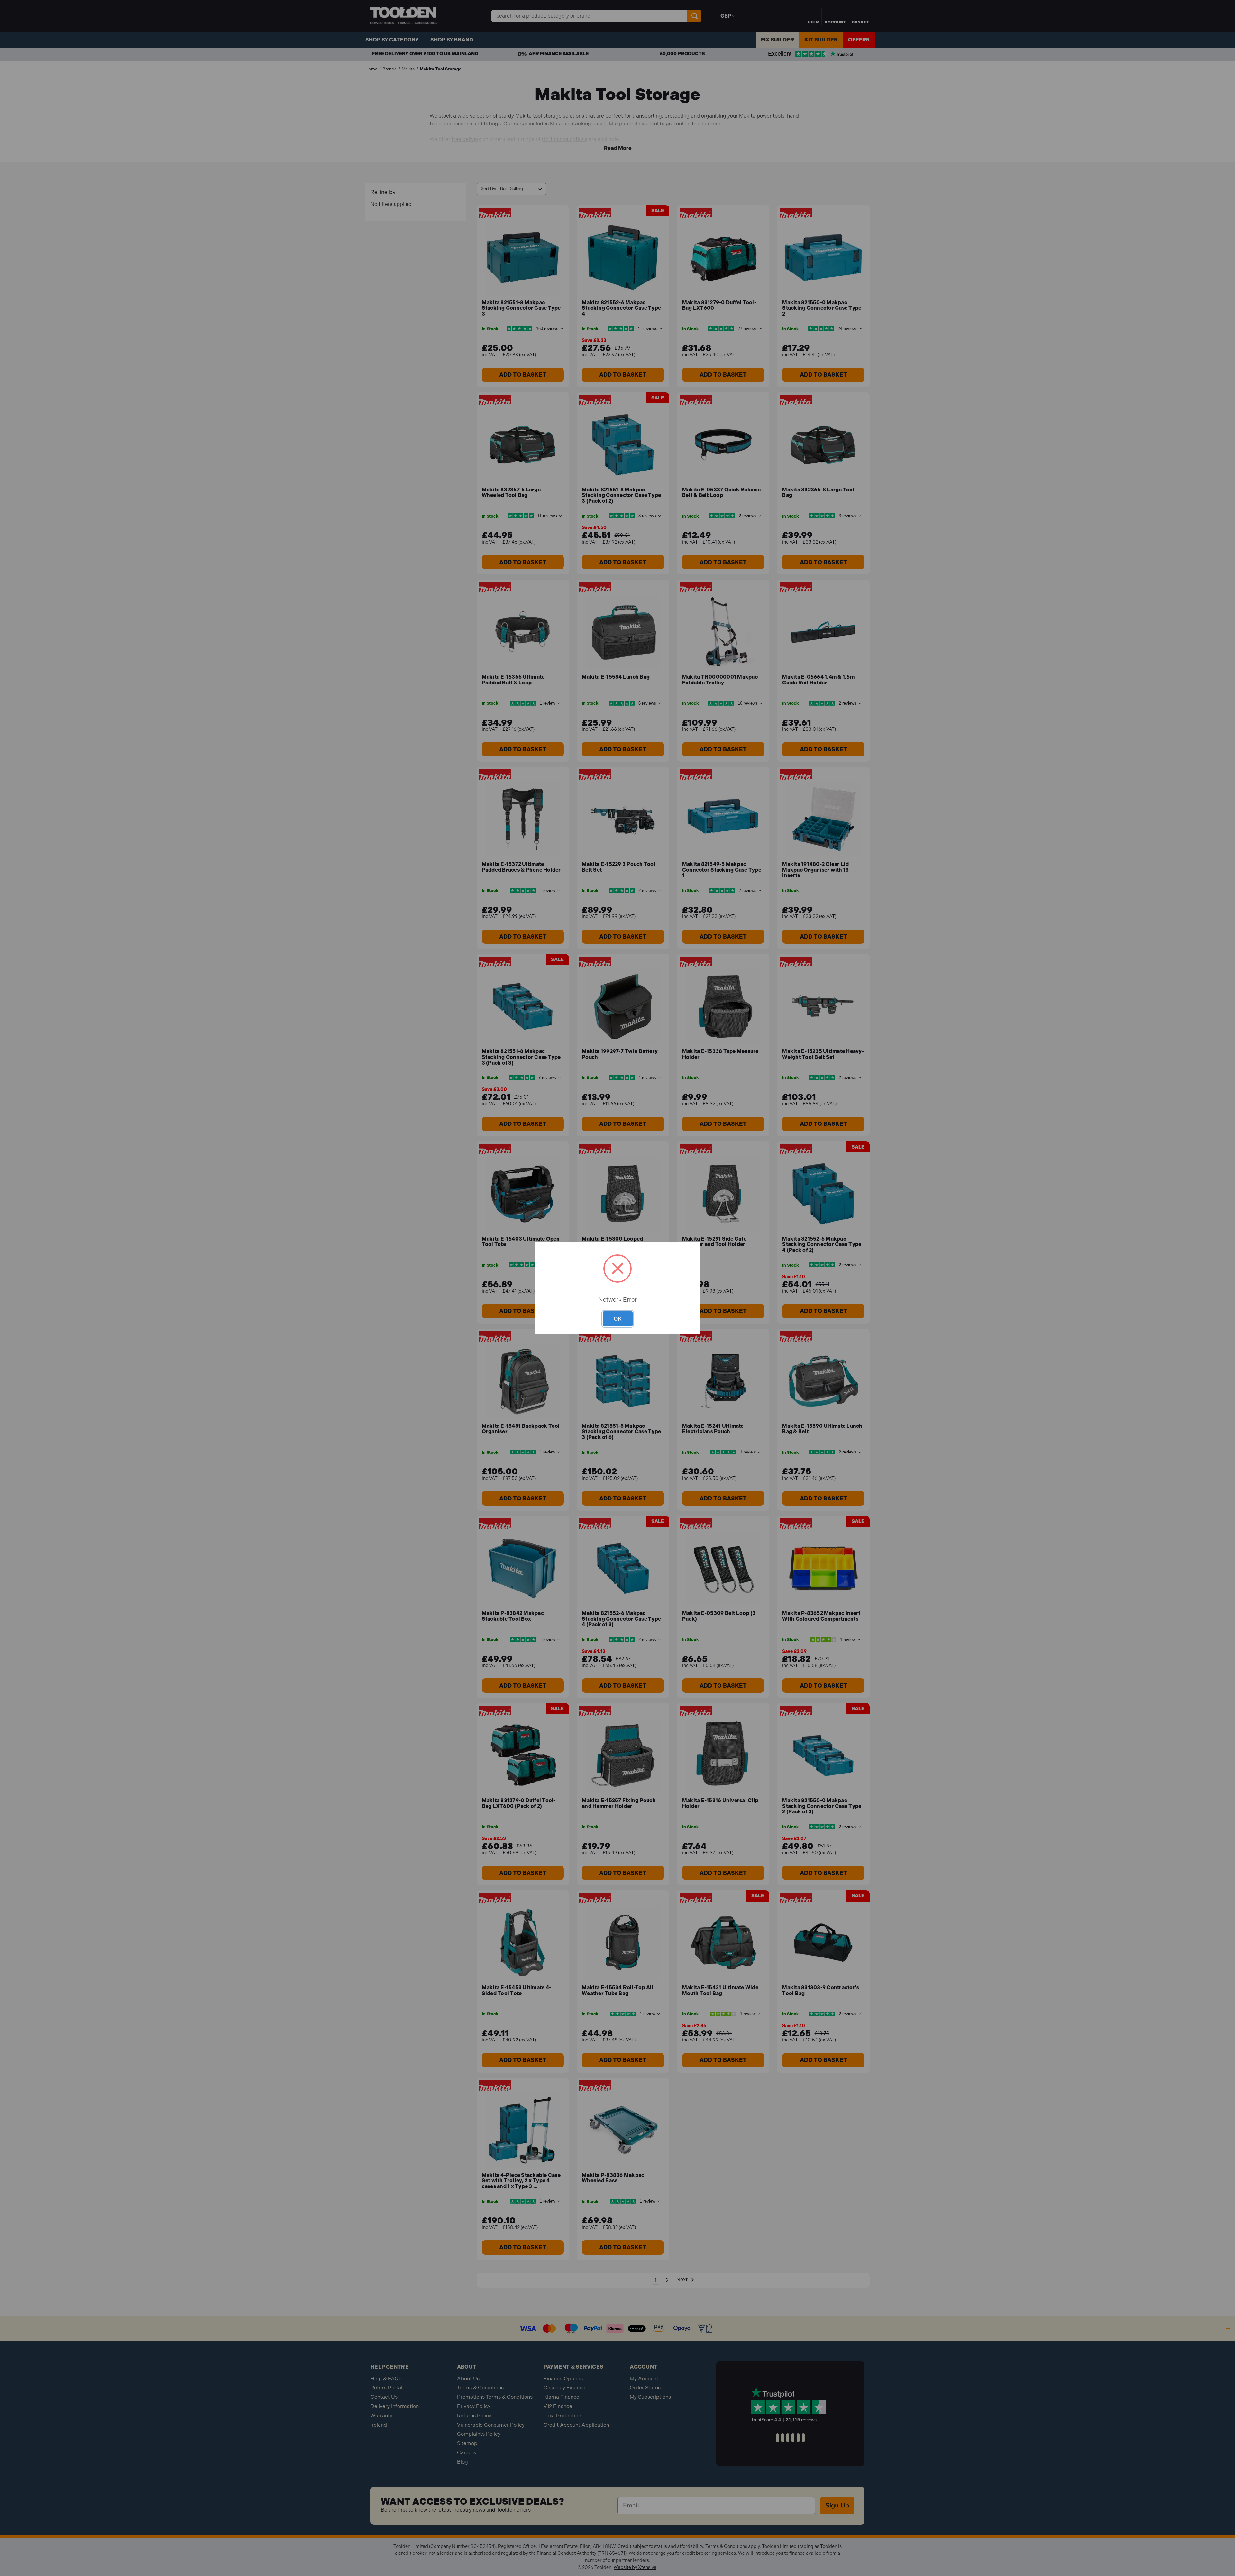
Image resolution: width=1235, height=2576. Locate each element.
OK (618, 1319)
